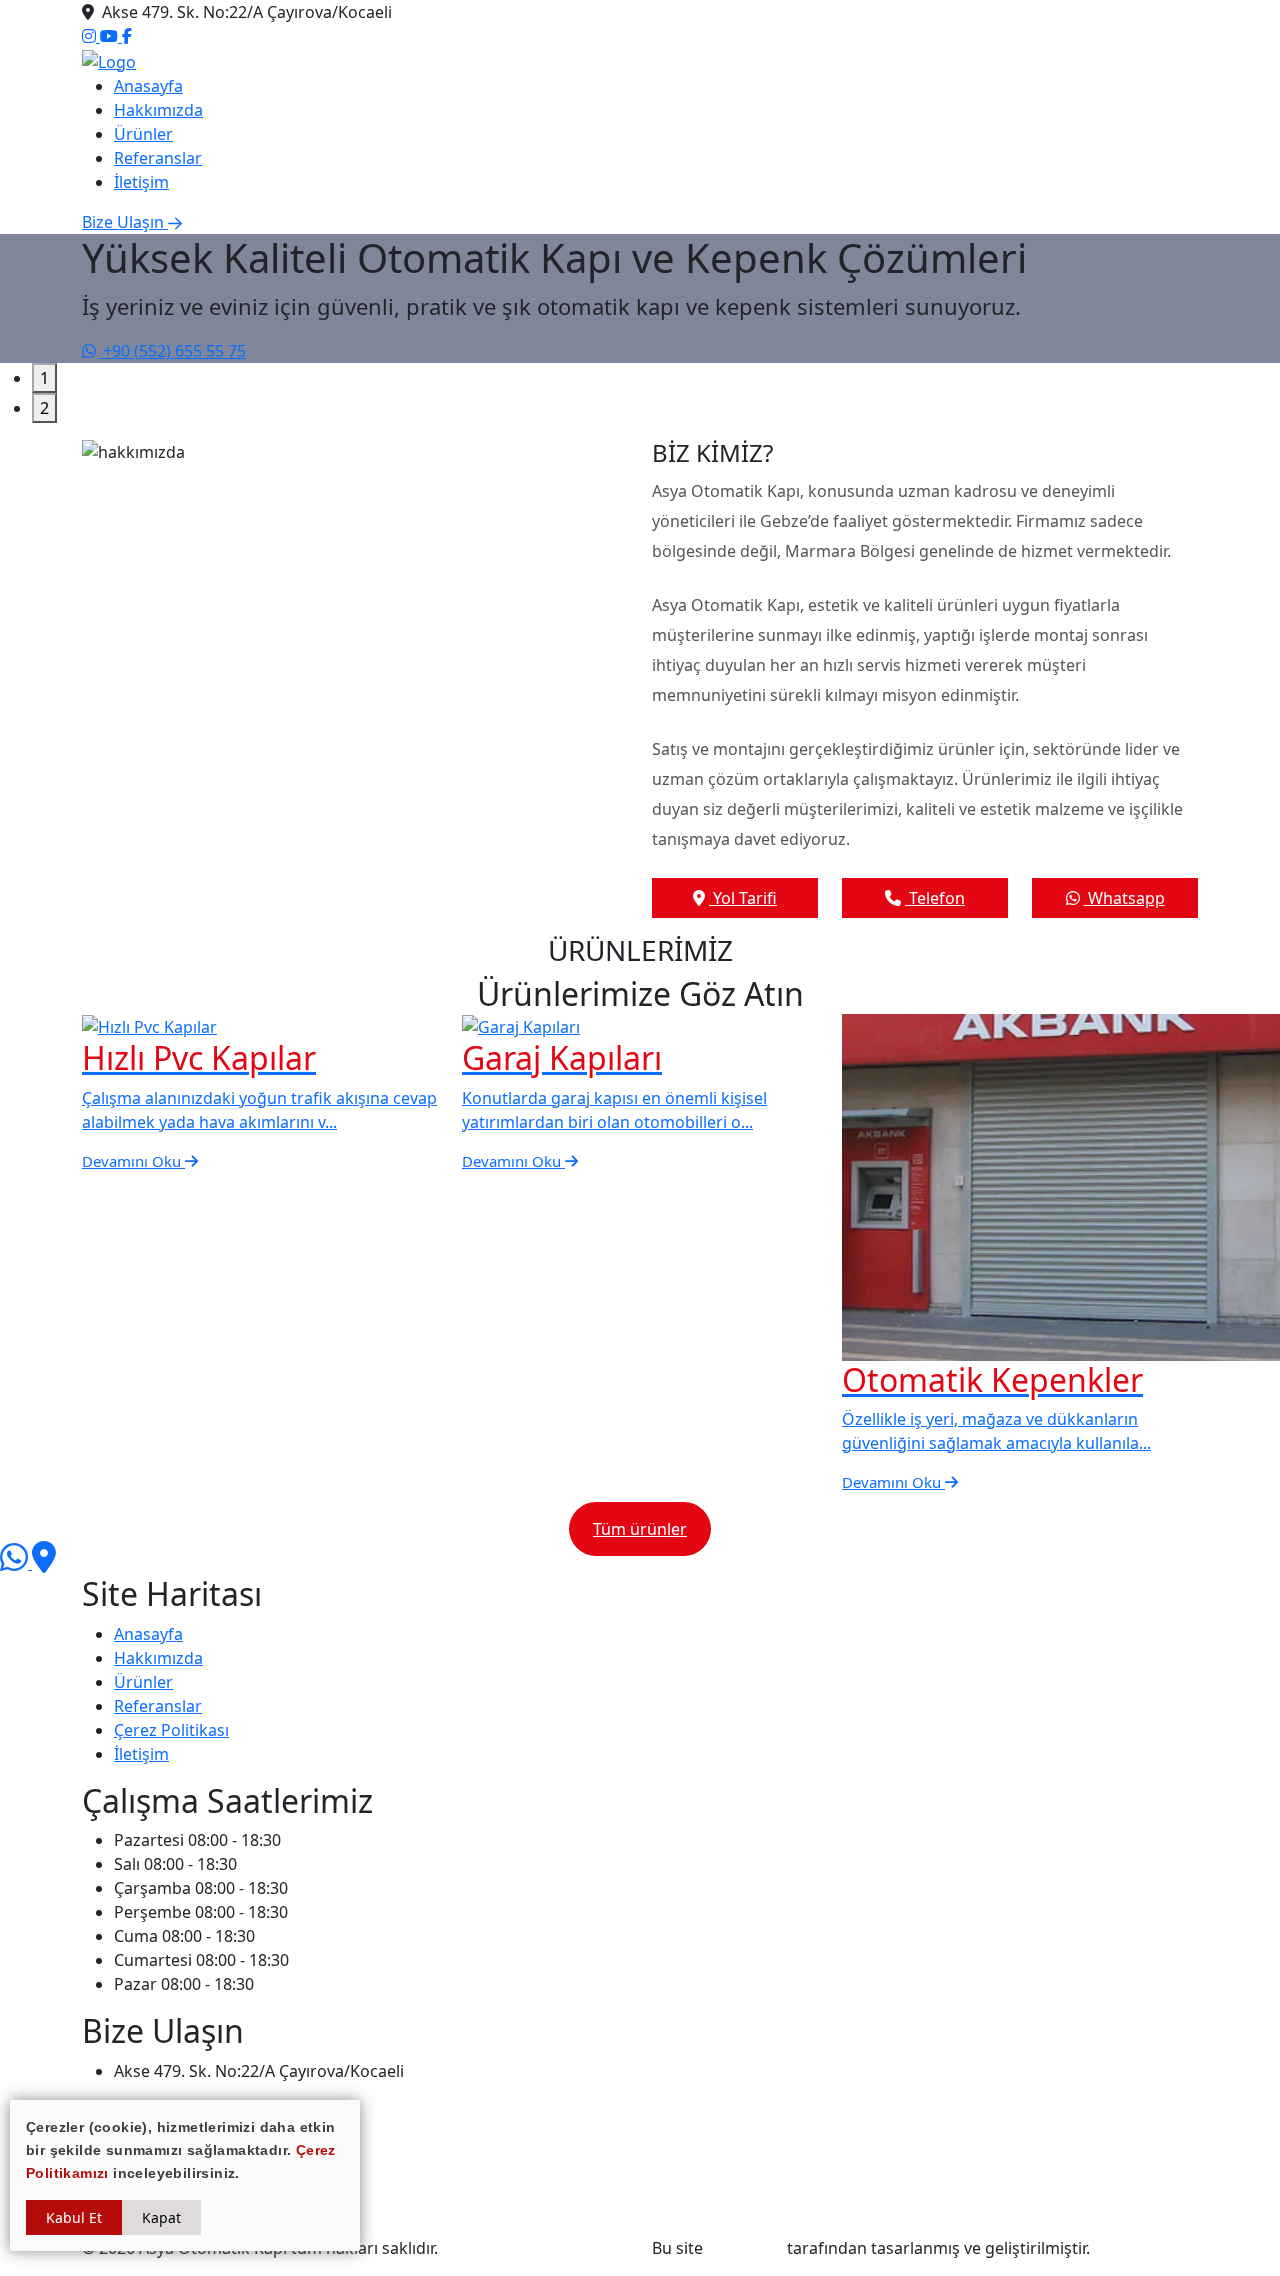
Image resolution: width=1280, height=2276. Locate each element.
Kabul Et (74, 2217)
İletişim (141, 182)
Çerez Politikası (171, 1730)
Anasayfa (148, 86)
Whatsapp (1124, 898)
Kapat (161, 2217)
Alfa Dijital (745, 2248)
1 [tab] (44, 378)
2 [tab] (44, 408)
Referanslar (158, 158)
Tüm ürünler (640, 1529)
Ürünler (143, 134)
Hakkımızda (158, 110)
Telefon (935, 898)
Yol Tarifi (743, 898)
